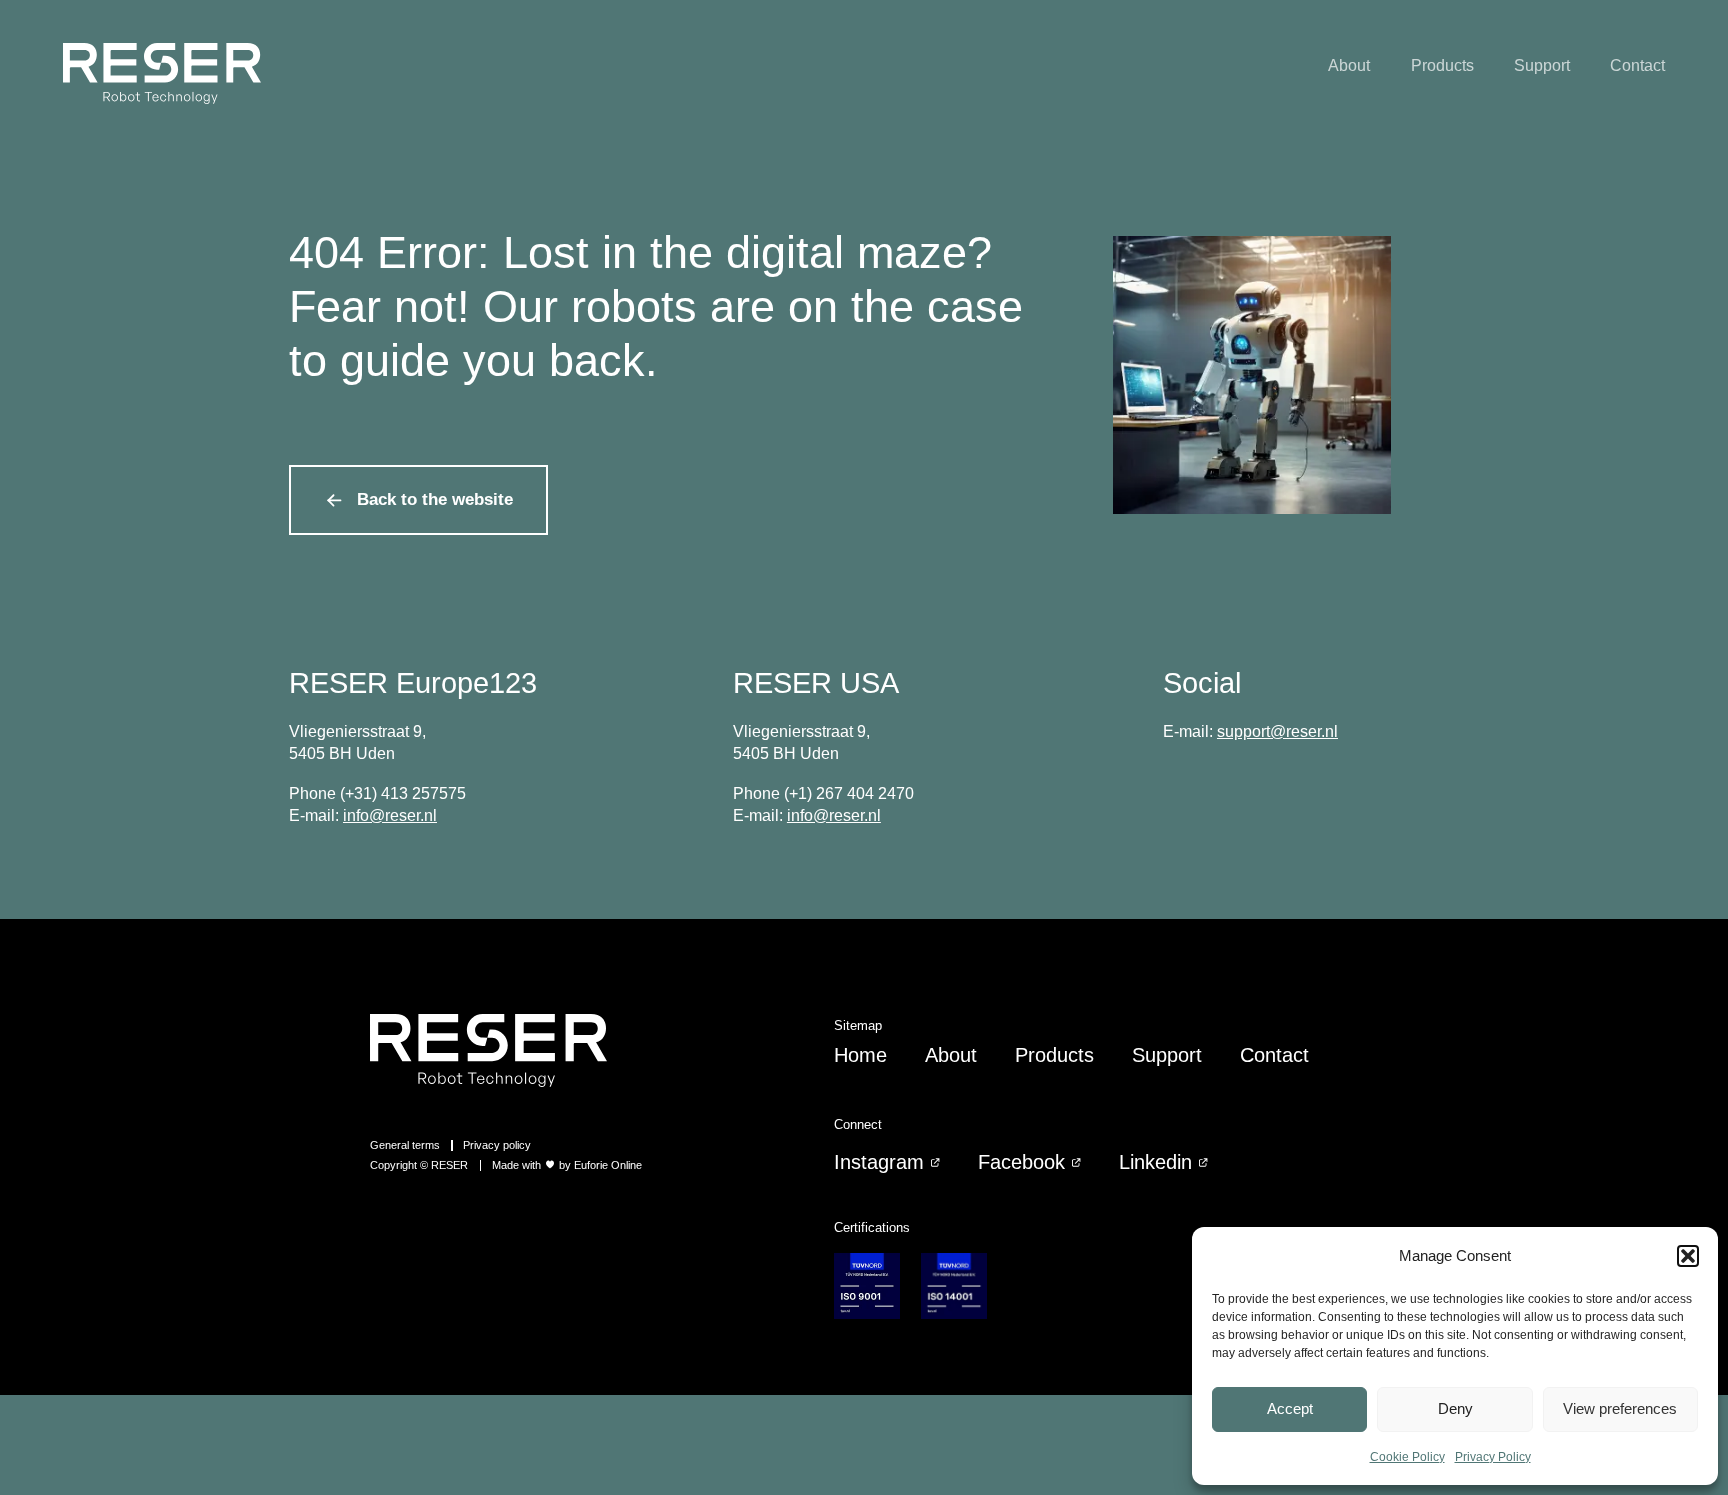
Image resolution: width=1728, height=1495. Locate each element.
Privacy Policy (1493, 1457)
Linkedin (1155, 1162)
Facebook (1021, 1162)
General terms (405, 1145)
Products (1442, 65)
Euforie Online (608, 1165)
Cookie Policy (1407, 1457)
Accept (1290, 1408)
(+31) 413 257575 (403, 793)
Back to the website (435, 499)
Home (860, 1055)
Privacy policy (497, 1145)
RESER (449, 1165)
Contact (1637, 65)
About (1349, 65)
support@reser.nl (1277, 731)
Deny (1455, 1408)
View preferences (1620, 1408)
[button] (1688, 1256)
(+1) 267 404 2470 (849, 793)
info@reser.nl (390, 815)
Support (1542, 65)
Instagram (879, 1162)
